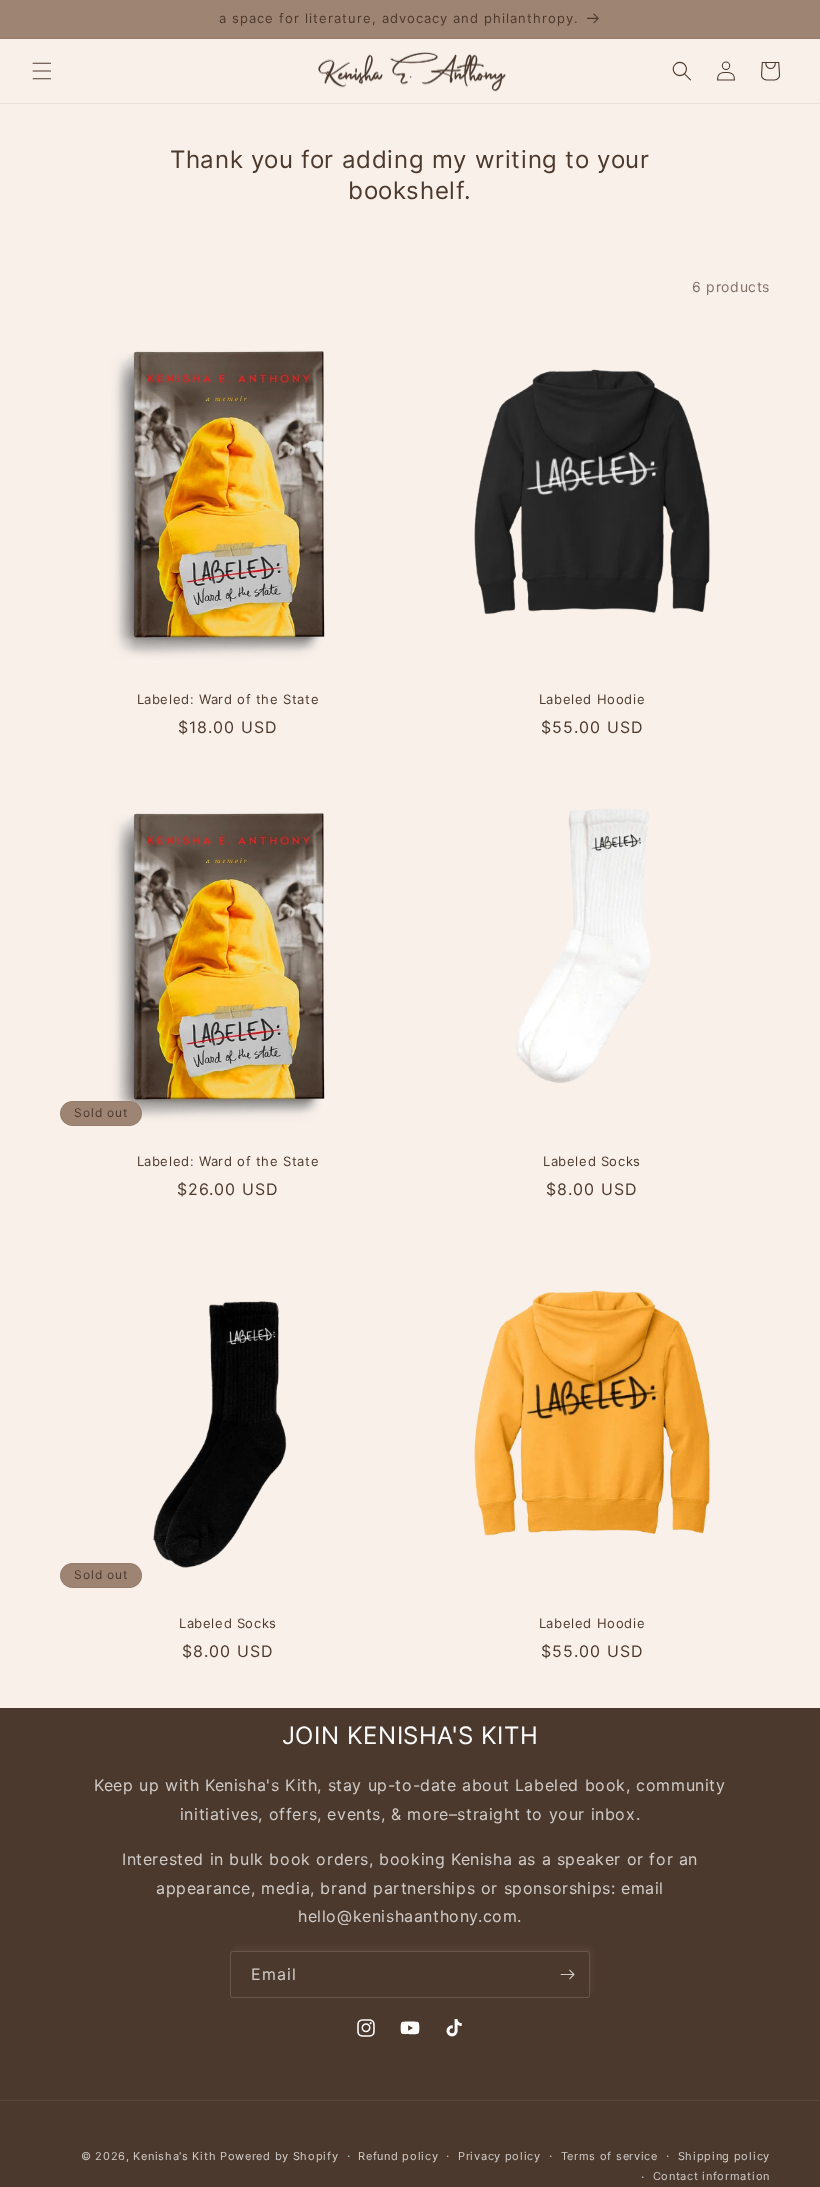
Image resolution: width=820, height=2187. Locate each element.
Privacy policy (499, 2156)
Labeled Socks (592, 1161)
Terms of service (609, 2156)
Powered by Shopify (279, 2156)
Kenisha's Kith (174, 2156)
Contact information (711, 2176)
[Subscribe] (567, 1974)
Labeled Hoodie (592, 699)
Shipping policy (724, 2156)
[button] (42, 71)
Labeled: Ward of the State (228, 699)
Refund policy (398, 2156)
